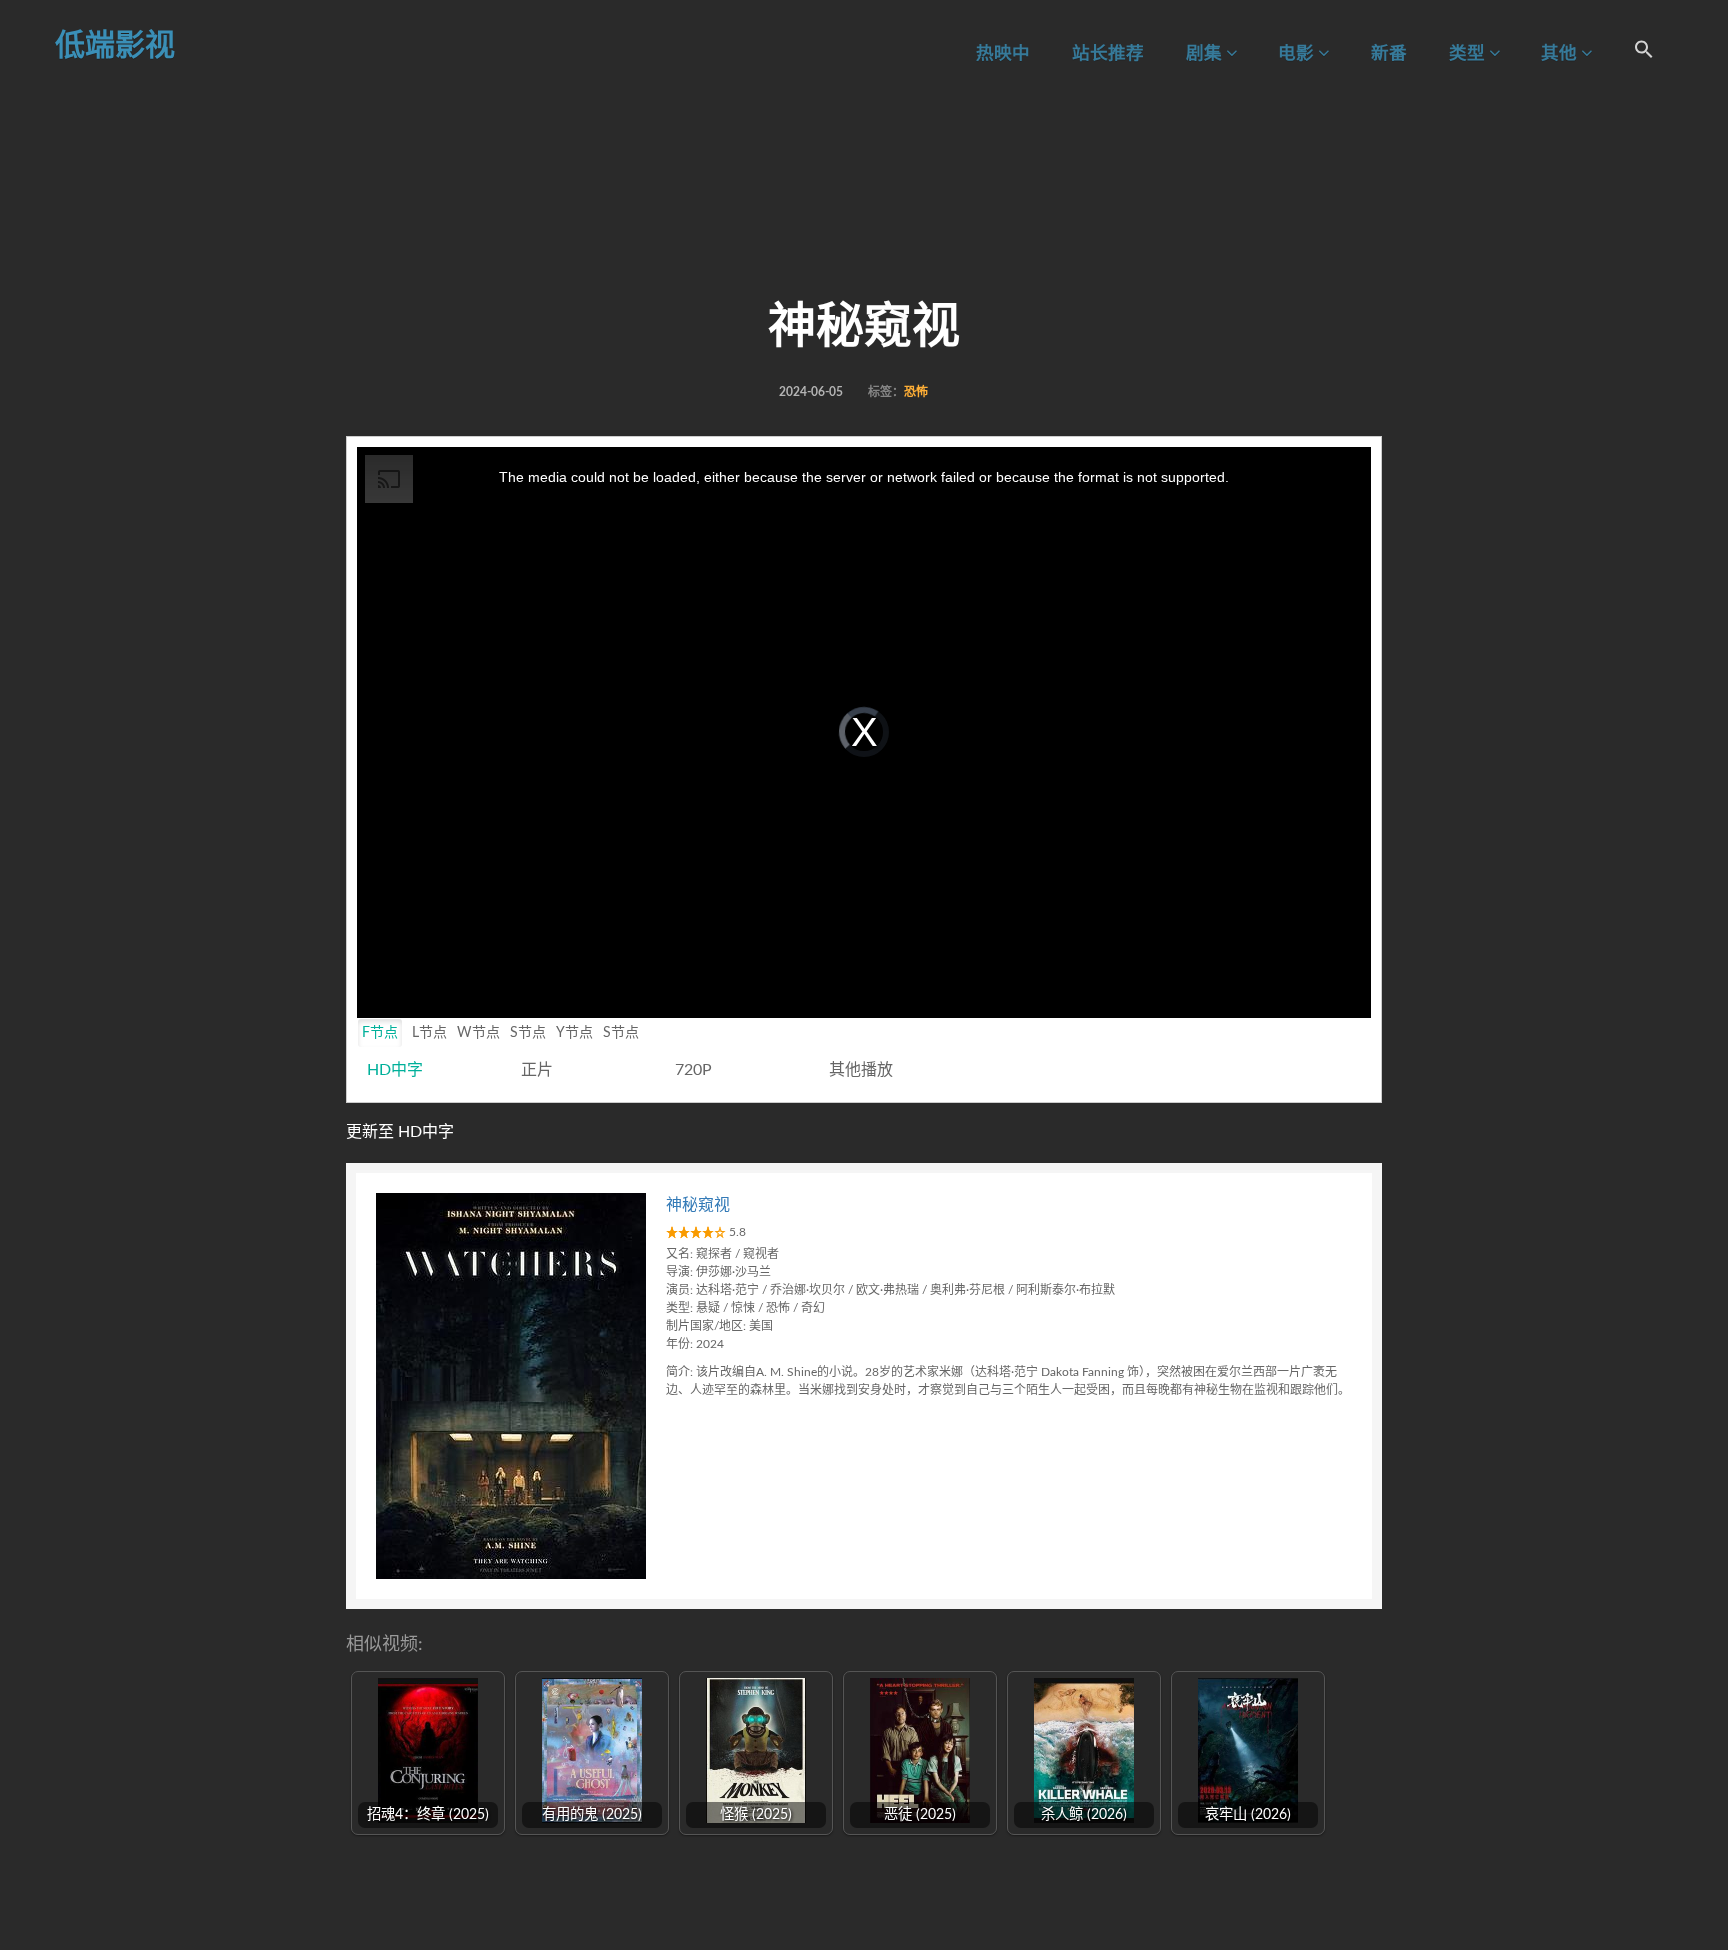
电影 (1298, 53)
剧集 (1206, 53)
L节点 (429, 1033)
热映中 (1003, 53)
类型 (1469, 53)
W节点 (478, 1033)
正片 (537, 1070)
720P (693, 1070)
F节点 (380, 1033)
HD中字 (395, 1070)
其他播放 (861, 1070)
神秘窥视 (698, 1205)
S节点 (528, 1033)
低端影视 (115, 46)
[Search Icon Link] (1644, 52)
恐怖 (916, 392)
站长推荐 (1108, 53)
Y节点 (574, 1033)
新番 (1389, 53)
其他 (1561, 53)
